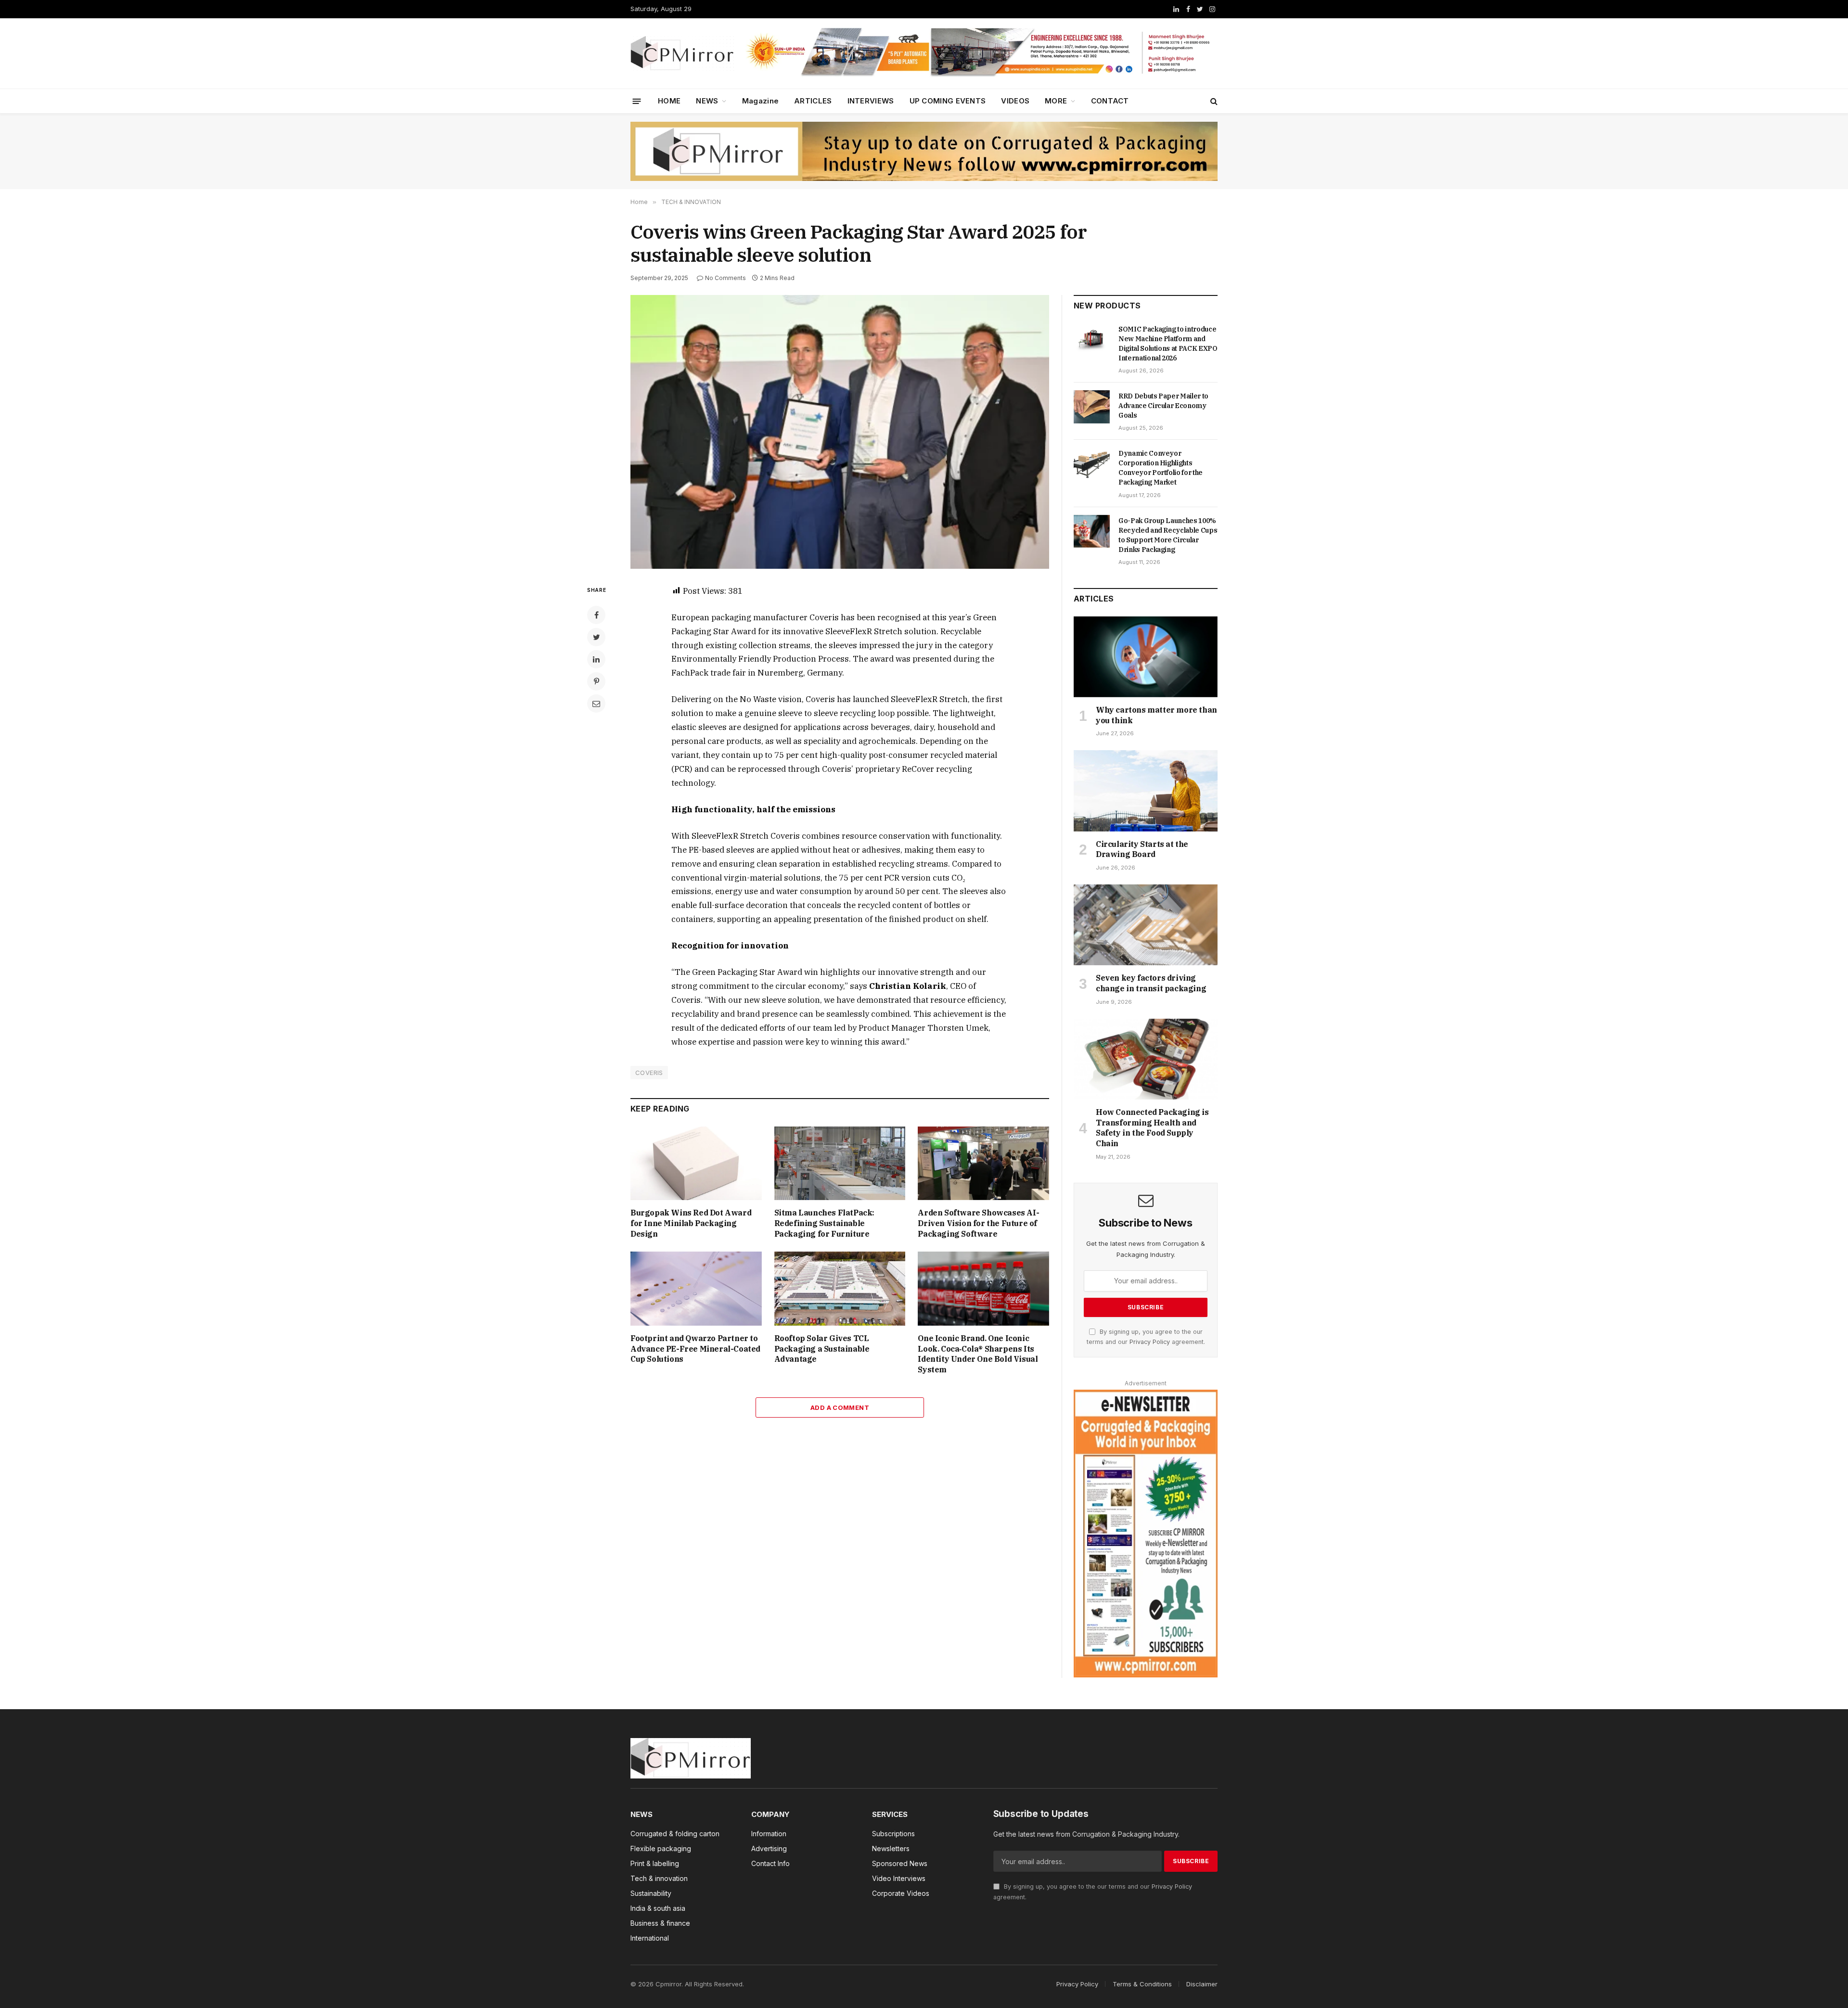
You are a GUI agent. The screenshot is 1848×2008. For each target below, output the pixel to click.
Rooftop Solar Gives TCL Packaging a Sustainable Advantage (822, 1349)
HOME (669, 101)
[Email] (596, 703)
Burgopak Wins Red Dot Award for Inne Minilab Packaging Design (691, 1223)
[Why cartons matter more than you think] (1146, 657)
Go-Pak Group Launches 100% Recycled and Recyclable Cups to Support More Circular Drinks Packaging (1168, 535)
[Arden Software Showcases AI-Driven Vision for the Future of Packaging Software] (983, 1163)
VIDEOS (1015, 101)
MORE (1056, 101)
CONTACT (1110, 101)
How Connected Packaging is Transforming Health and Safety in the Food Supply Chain (1152, 1128)
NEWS (707, 101)
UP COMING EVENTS (948, 101)
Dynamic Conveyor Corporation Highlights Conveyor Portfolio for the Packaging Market (1161, 468)
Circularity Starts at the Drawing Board (1142, 849)
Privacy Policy (1150, 1342)
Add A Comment (840, 1407)
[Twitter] (596, 637)
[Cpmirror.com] (682, 53)
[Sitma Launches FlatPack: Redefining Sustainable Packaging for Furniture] (840, 1163)
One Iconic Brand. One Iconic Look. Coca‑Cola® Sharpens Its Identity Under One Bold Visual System (978, 1354)
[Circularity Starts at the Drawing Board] (1146, 791)
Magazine (760, 101)
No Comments (725, 278)
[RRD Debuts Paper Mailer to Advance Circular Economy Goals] (1092, 407)
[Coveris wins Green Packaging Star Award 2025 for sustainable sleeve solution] (840, 432)
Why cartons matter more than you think (1156, 715)
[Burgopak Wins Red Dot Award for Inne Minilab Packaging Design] (696, 1163)
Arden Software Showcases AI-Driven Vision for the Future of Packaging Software (978, 1223)
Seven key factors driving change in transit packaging (1151, 983)
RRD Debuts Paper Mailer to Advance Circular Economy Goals (1163, 406)
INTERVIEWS (871, 101)
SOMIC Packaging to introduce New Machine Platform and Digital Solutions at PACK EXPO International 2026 (1168, 344)
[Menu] (637, 101)
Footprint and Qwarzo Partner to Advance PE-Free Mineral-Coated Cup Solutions (695, 1349)
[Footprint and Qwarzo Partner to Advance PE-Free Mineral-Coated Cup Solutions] (696, 1288)
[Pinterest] (596, 681)
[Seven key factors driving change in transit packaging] (1146, 925)
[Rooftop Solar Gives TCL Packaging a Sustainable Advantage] (840, 1288)
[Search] (1213, 101)
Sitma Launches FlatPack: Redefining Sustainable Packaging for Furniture (824, 1223)
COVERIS (649, 1073)
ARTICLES (813, 101)
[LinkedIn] (596, 659)
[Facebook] (596, 615)
